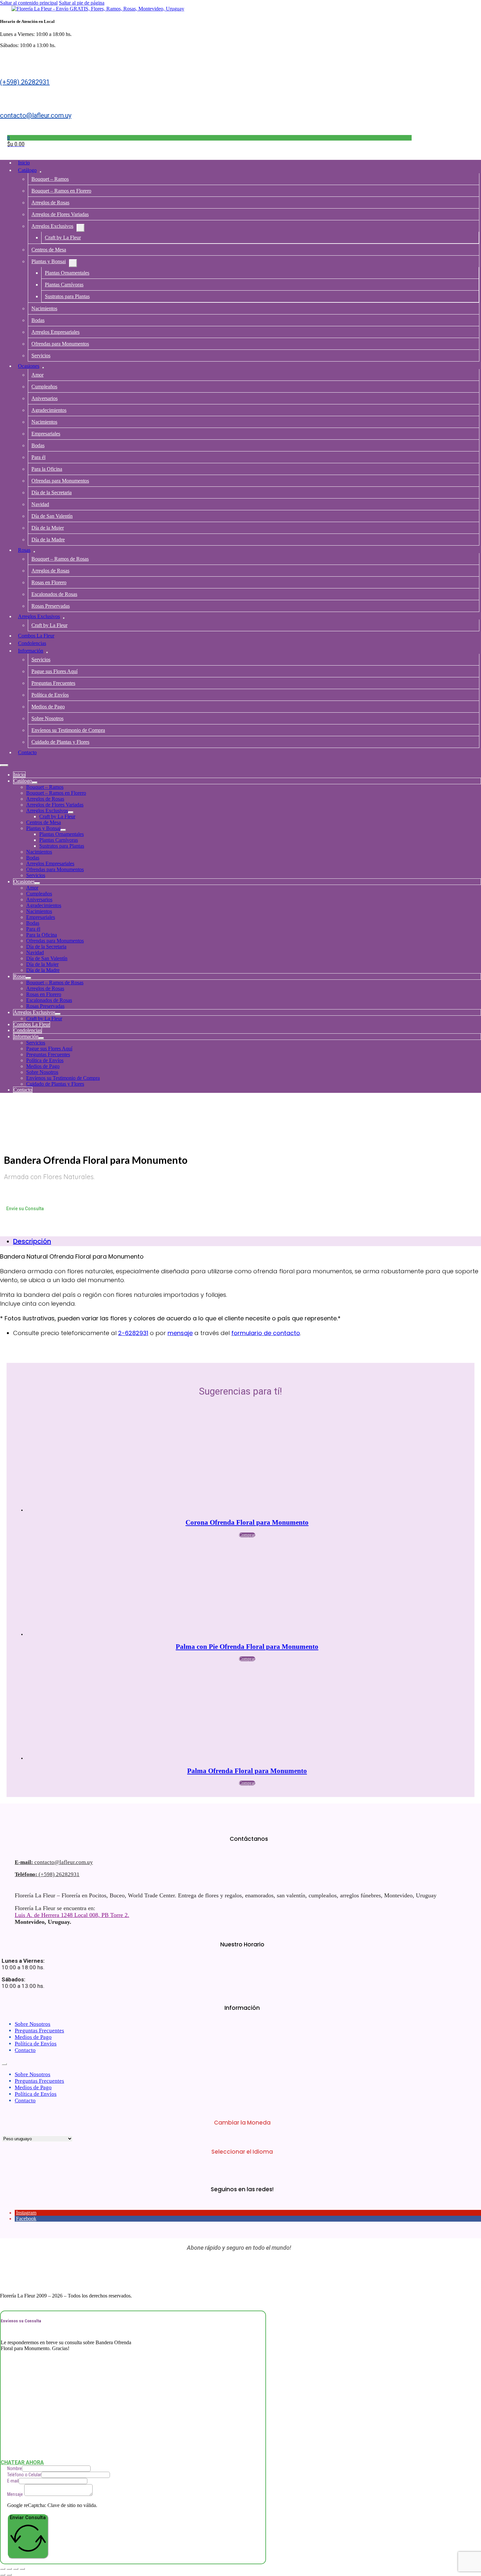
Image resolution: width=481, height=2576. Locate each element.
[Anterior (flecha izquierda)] (3, 2575)
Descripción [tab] (32, 1241)
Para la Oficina (47, 469)
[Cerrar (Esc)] (22, 2569)
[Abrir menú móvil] (4, 765)
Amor (37, 375)
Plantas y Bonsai (49, 261)
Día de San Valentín (52, 516)
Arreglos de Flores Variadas (60, 214)
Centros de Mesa (49, 250)
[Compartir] (16, 2569)
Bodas (38, 320)
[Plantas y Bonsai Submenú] (73, 263)
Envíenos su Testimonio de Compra (68, 730)
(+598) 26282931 (25, 82)
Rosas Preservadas (51, 606)
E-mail (13, 2481)
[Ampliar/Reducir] (3, 2569)
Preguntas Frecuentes (53, 683)
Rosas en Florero (49, 582)
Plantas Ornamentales (67, 273)
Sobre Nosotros (47, 718)
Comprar (247, 1535)
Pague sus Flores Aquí (54, 671)
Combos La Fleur (36, 636)
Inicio (24, 163)
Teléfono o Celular (24, 2475)
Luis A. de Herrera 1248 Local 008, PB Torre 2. (72, 1915)
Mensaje (15, 2494)
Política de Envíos (50, 695)
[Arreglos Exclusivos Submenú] (80, 228)
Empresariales (46, 434)
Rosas (24, 550)
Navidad (40, 504)
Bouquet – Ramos (50, 179)
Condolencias (32, 643)
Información (31, 651)
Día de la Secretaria (52, 492)
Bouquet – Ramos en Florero (61, 191)
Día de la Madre (48, 540)
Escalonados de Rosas (54, 594)
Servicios (41, 356)
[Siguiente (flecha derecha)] (9, 2575)
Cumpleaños (44, 387)
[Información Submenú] (47, 652)
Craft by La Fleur (63, 237)
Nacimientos (44, 308)
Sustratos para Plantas (67, 296)
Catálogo (27, 170)
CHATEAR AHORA (22, 2462)
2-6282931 (133, 1333)
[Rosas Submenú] (34, 552)
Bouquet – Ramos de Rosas (60, 559)
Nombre (15, 2468)
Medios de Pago (48, 707)
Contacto (27, 752)
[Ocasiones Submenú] (43, 368)
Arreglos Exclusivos (52, 226)
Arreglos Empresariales (55, 332)
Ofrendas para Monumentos (60, 344)
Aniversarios (45, 398)
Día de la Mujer (48, 528)
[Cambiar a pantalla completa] (9, 2569)
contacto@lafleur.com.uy (36, 115)
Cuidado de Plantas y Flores (60, 742)
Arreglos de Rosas (50, 203)
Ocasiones (29, 366)
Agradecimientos (49, 410)
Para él (38, 457)
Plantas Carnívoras (64, 285)
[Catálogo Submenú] (41, 172)
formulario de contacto (266, 1333)
